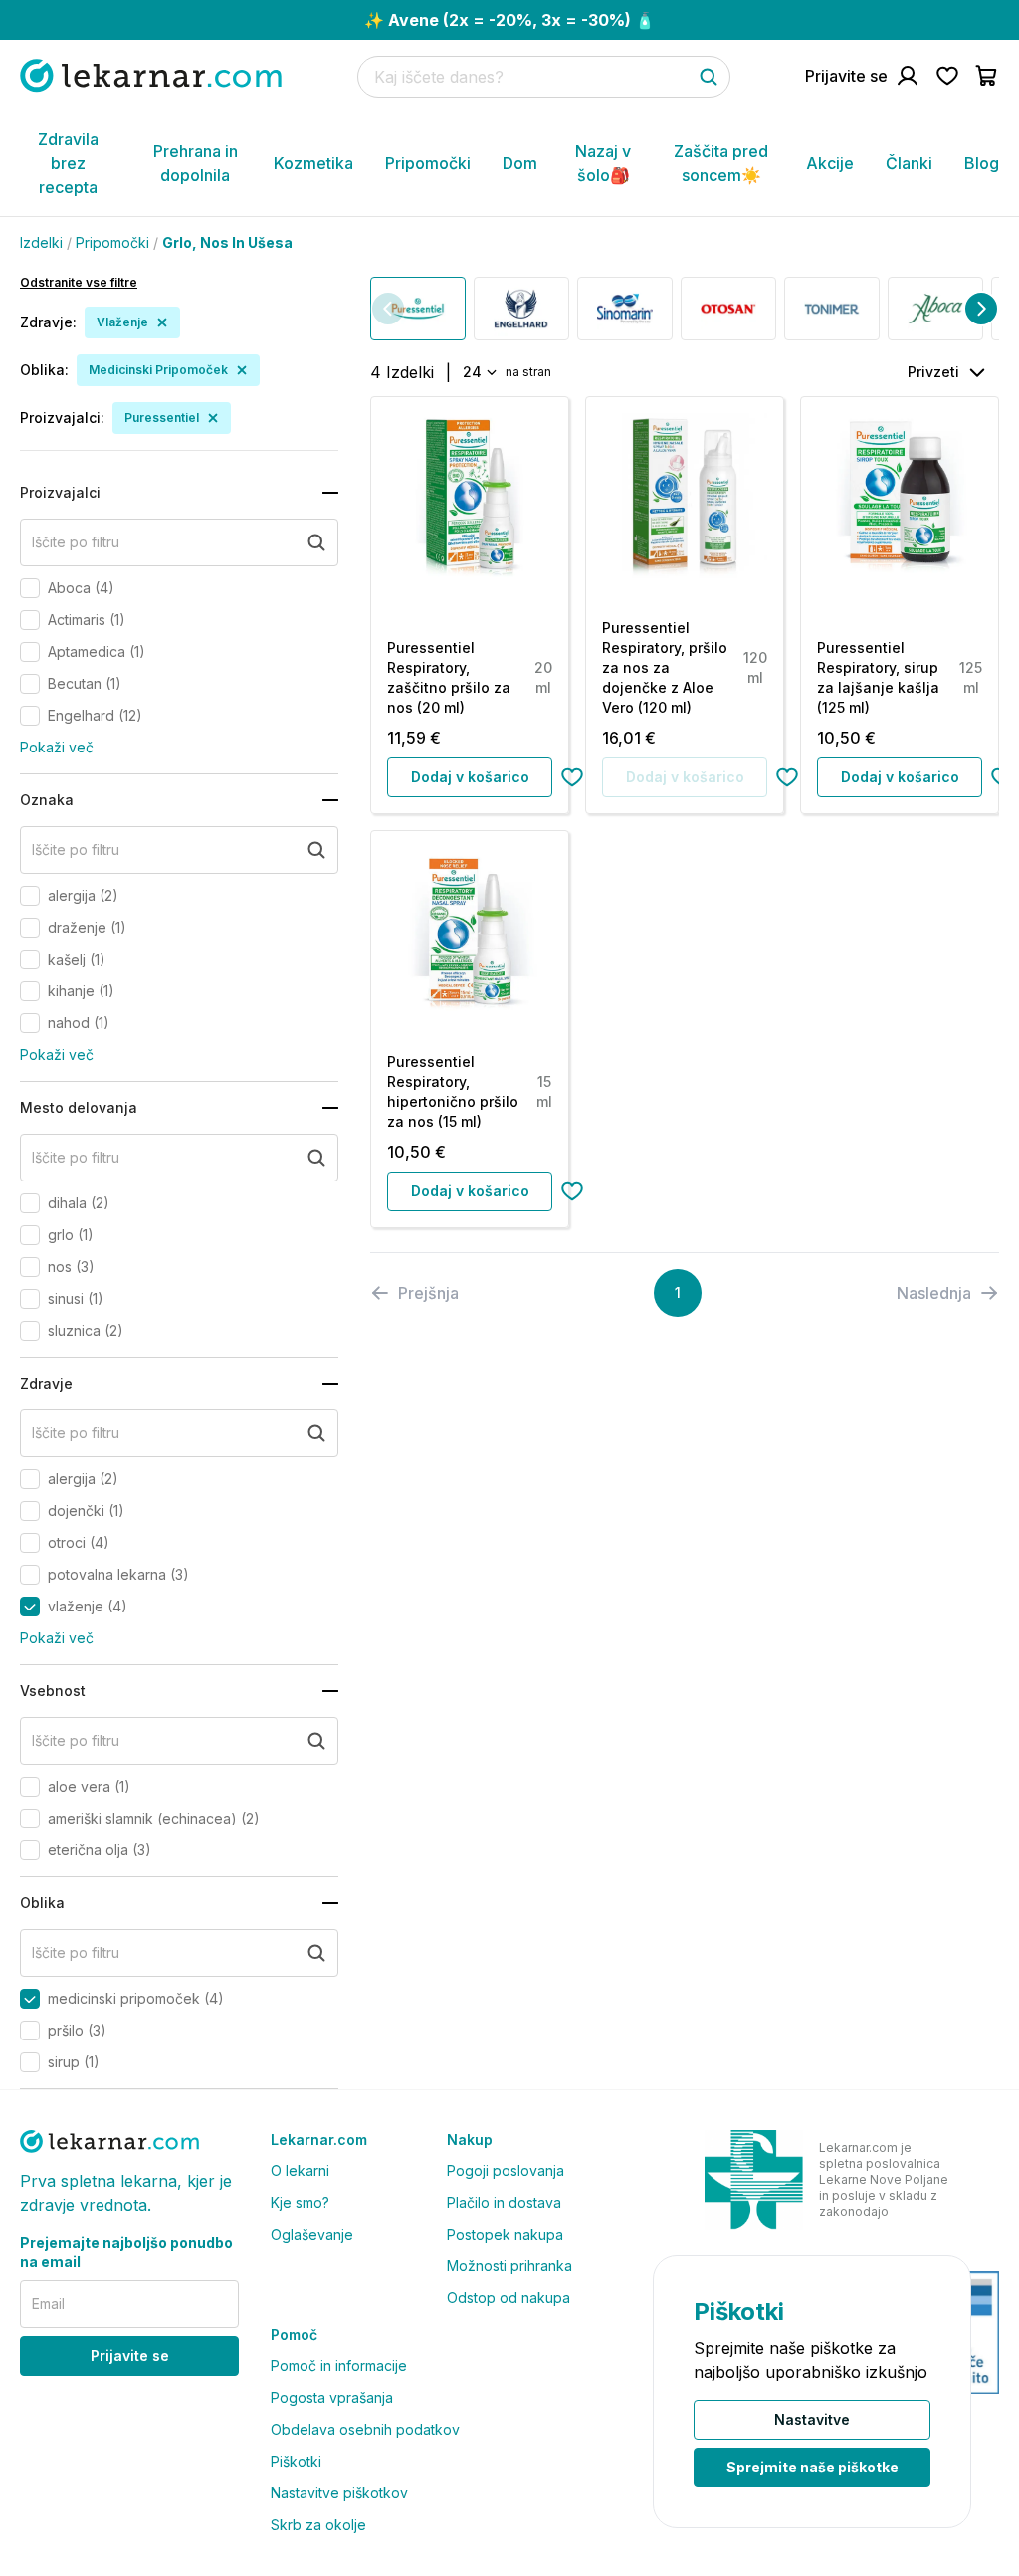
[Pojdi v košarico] (987, 76)
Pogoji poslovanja (506, 2170)
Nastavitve (812, 2419)
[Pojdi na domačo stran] (151, 75)
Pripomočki (428, 163)
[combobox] (478, 372)
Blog (982, 163)
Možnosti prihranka (509, 2266)
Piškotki (296, 2461)
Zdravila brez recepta (68, 163)
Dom (520, 163)
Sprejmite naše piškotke (813, 2467)
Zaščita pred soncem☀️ (721, 163)
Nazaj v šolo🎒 (603, 163)
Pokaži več (57, 747)
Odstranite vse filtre (79, 282)
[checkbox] (30, 588)
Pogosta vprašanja (332, 2397)
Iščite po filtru (76, 542)
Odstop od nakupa (509, 2298)
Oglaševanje (312, 2234)
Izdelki (41, 242)
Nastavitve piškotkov (339, 2493)
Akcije (830, 163)
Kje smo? (300, 2202)
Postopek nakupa (505, 2234)
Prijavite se (130, 2356)
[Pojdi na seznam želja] (947, 76)
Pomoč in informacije (339, 2365)
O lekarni (300, 2170)
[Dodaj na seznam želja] (572, 777)
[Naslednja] (981, 309)
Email (48, 2304)
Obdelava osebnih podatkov (365, 2429)
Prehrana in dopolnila (196, 163)
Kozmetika (313, 163)
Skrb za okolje (318, 2525)
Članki (909, 163)
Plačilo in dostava (504, 2202)
